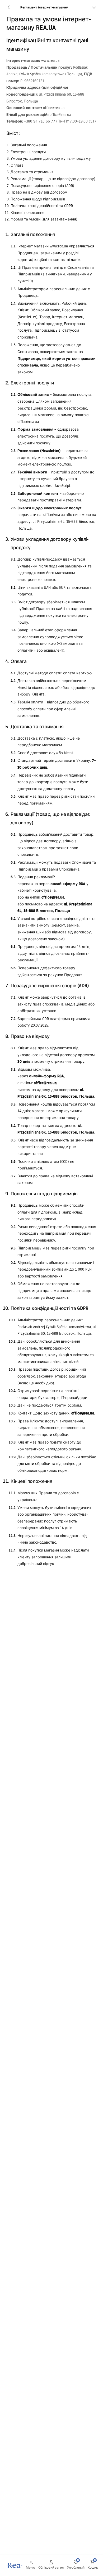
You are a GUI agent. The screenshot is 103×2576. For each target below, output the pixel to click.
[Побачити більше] (94, 7)
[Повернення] (9, 7)
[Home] (14, 2565)
